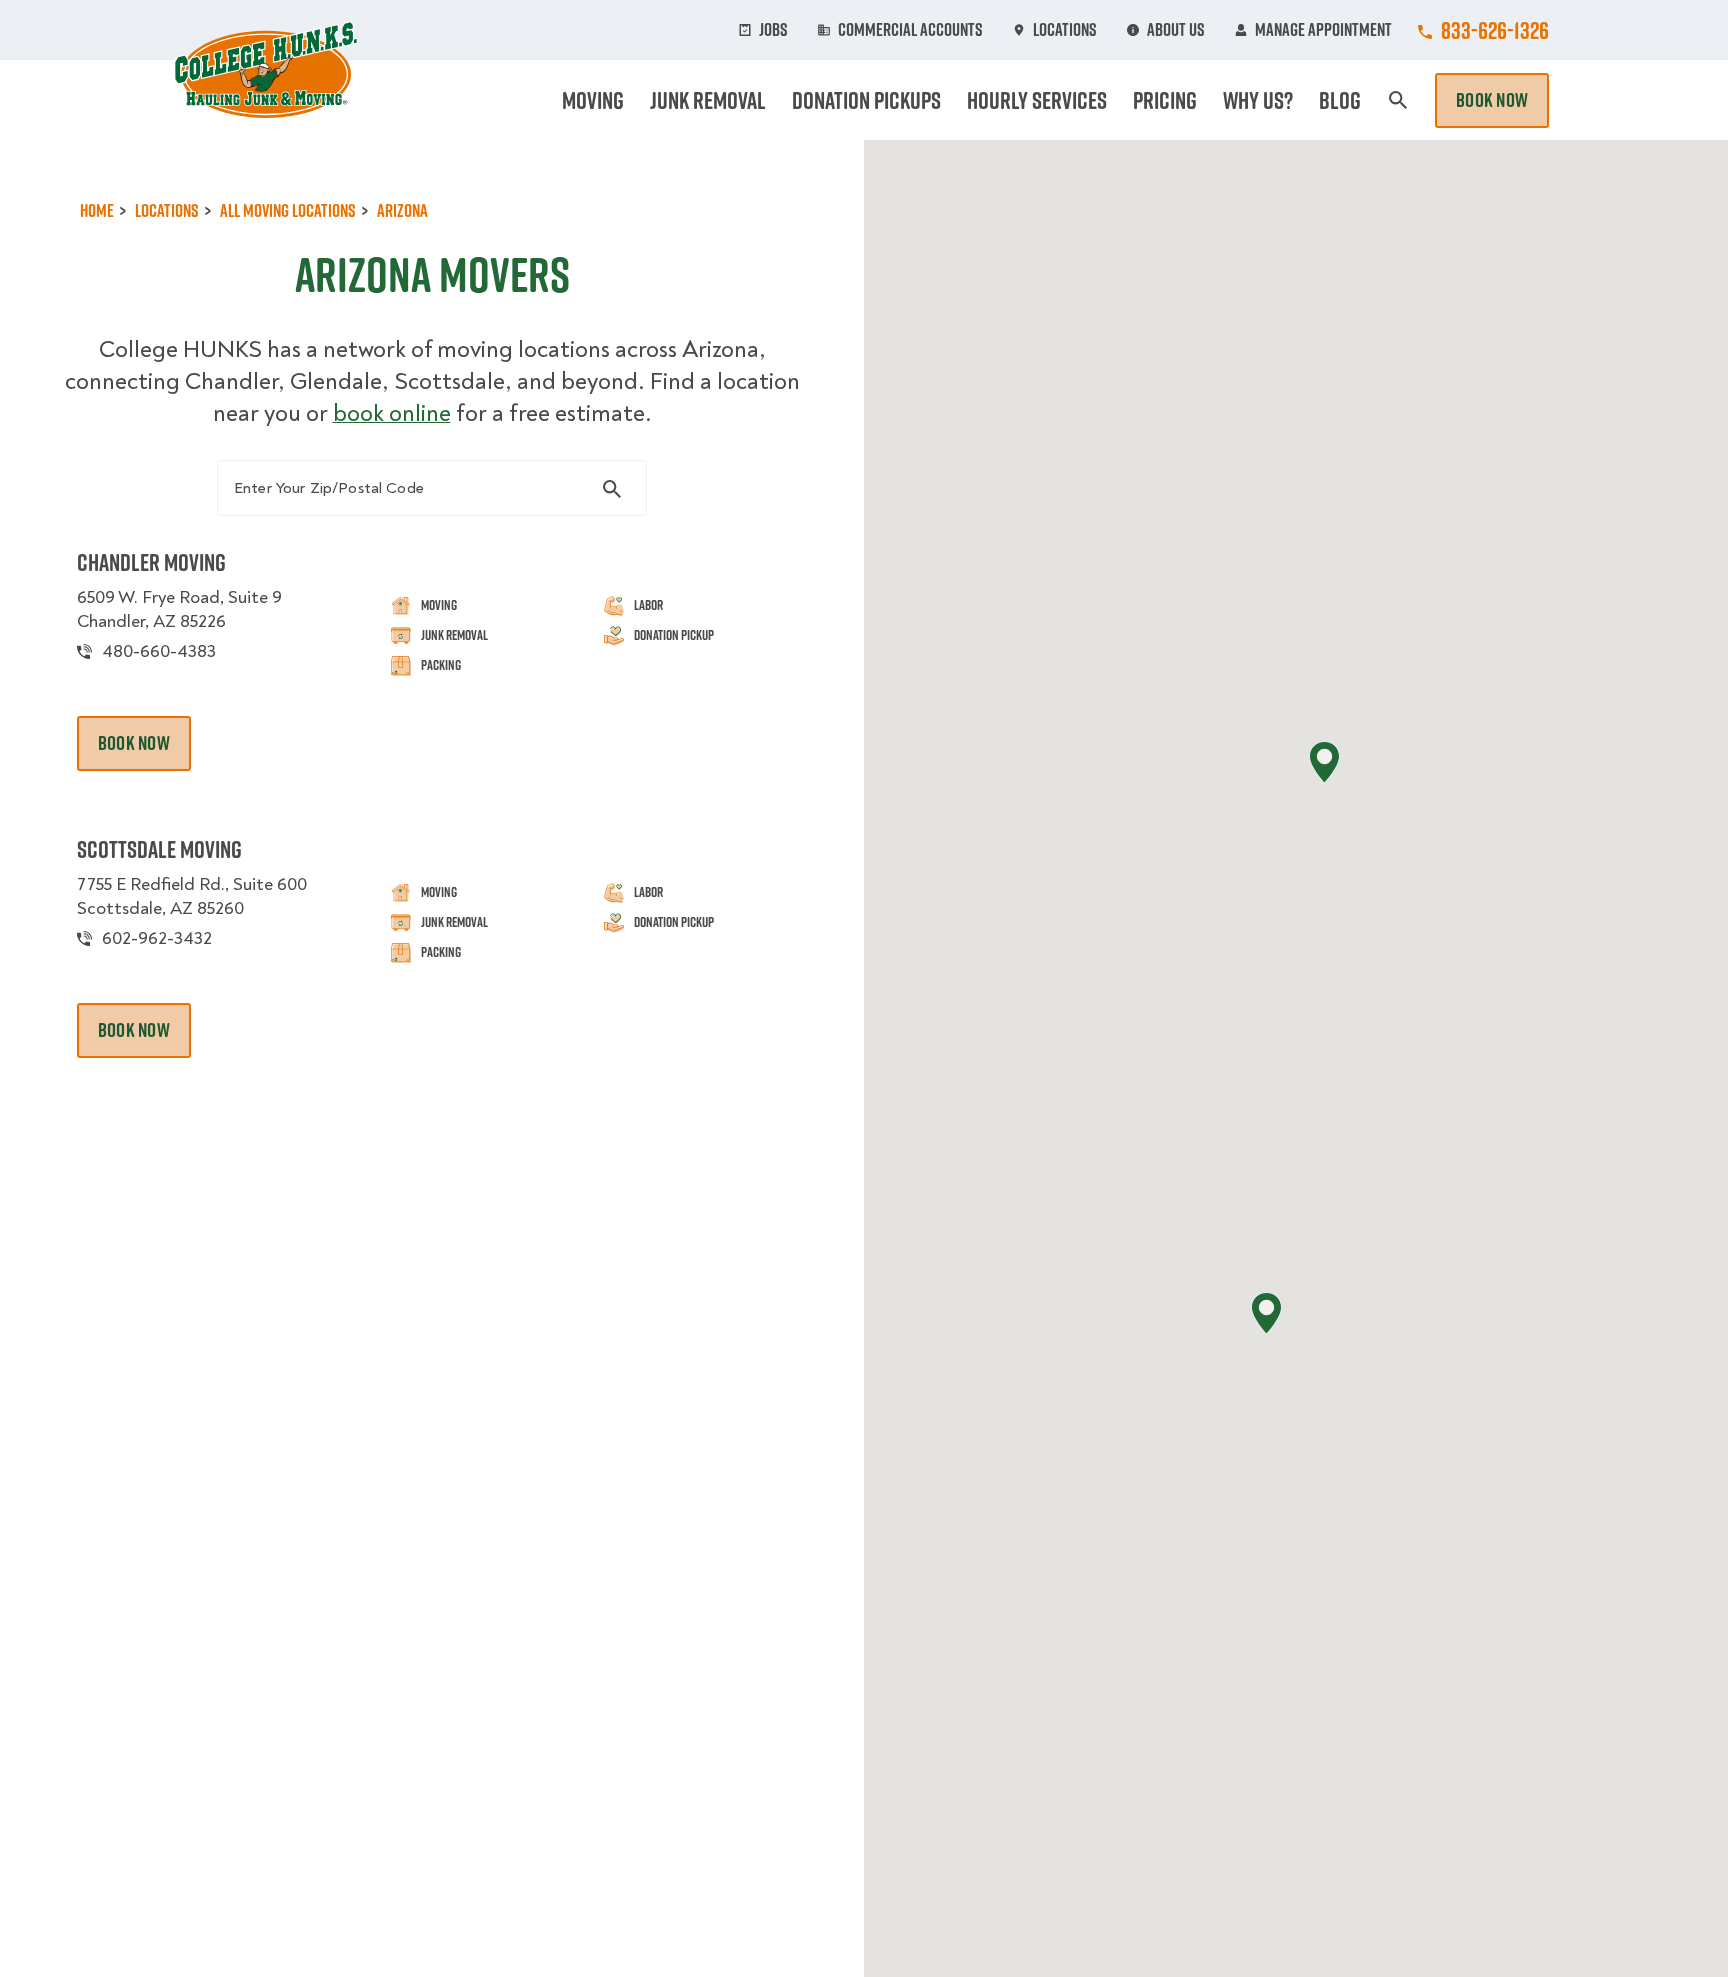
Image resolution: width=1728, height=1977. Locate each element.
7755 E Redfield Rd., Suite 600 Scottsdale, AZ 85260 (192, 896)
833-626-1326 (1495, 30)
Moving (593, 100)
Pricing (1165, 100)
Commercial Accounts (910, 30)
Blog (1340, 100)
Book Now (1492, 100)
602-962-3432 (157, 938)
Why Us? (1258, 100)
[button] (1324, 762)
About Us (1176, 30)
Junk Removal (708, 100)
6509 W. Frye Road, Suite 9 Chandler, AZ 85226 (179, 609)
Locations (1065, 30)
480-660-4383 (159, 651)
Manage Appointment (1323, 30)
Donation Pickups (866, 100)
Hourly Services (1037, 100)
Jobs (773, 30)
